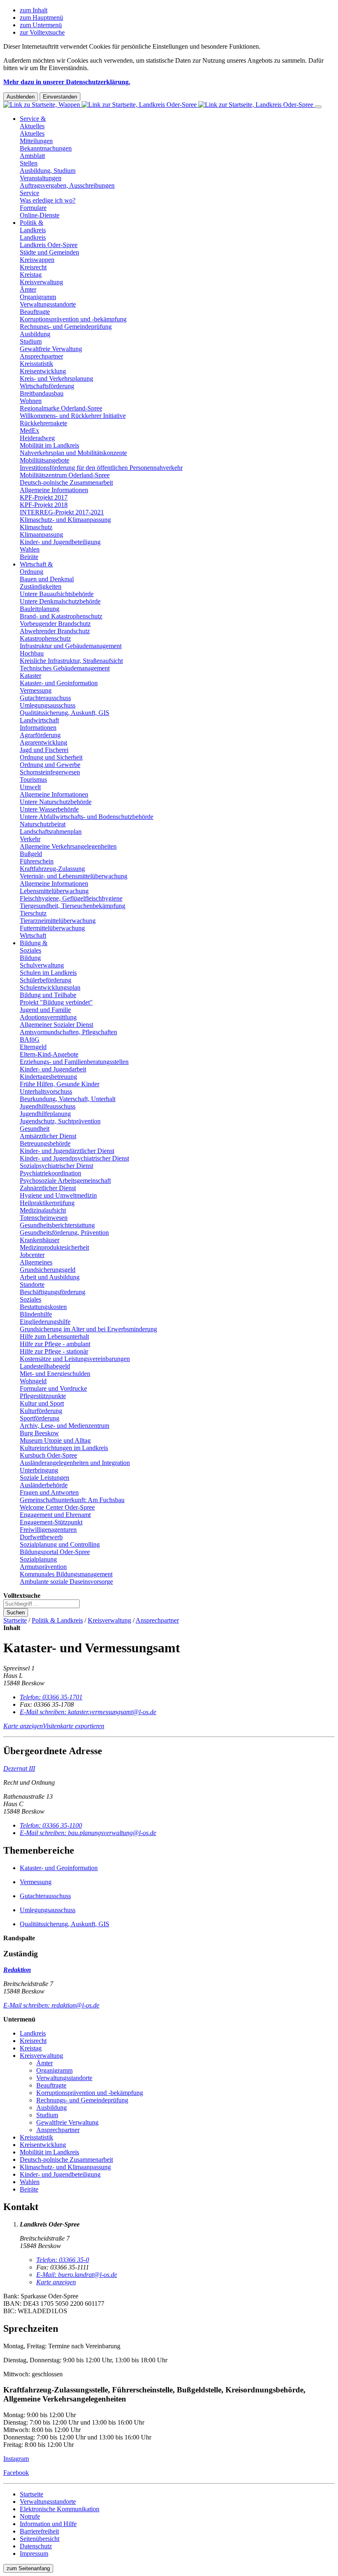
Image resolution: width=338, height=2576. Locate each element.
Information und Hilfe (48, 2524)
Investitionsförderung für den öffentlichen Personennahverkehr (101, 468)
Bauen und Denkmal (47, 579)
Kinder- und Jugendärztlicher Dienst (67, 1151)
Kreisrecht (33, 267)
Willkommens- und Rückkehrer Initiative (73, 416)
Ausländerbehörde (44, 1485)
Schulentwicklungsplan (50, 987)
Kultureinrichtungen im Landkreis (64, 1448)
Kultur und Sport (42, 1403)
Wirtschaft (33, 935)
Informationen (38, 728)
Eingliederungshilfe (45, 1322)
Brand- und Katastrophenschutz (61, 616)
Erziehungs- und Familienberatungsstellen (74, 1062)
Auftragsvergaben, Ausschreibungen (67, 185)
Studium (31, 341)
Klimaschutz (36, 527)
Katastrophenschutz (45, 638)
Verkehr (30, 839)
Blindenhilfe (36, 1314)
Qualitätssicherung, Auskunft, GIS (65, 713)
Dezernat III (19, 1768)
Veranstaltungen (41, 178)
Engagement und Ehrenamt (55, 1515)
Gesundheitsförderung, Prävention (64, 1233)
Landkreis (33, 237)
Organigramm (38, 297)
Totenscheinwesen (44, 1218)
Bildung (30, 958)
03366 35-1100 (51, 1825)
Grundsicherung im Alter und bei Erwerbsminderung (88, 1329)
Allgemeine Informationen (54, 490)
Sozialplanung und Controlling (60, 1544)
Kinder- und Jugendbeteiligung (60, 542)
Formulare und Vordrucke (53, 1388)
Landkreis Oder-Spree (49, 245)
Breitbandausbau (42, 393)
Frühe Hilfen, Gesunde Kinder (60, 1084)
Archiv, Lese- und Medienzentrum (65, 1426)
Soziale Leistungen (45, 1478)
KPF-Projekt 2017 (44, 497)
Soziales (31, 1299)
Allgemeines (36, 1262)
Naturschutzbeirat (43, 824)
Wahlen (30, 549)
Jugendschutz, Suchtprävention (60, 1121)
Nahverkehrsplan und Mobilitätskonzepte (73, 453)
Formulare (33, 208)
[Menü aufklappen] (318, 107)
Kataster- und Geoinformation (59, 683)
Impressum (34, 2554)
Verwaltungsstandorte (48, 304)
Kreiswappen (37, 260)
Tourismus (33, 780)
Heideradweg (37, 438)
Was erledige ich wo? (48, 200)
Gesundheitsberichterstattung (57, 1225)
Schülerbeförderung (46, 980)
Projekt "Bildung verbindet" (56, 1002)
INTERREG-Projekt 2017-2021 (62, 512)
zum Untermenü (41, 25)
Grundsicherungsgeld (48, 1270)
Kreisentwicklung (43, 371)
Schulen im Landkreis (48, 973)
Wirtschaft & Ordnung (36, 568)
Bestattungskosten (43, 1307)
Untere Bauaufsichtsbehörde (57, 594)
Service (29, 193)
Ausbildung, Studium (48, 171)
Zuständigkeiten (41, 586)
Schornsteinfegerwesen (50, 772)
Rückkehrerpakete (43, 423)
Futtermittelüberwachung (52, 928)
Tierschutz (33, 913)
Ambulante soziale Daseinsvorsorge (66, 1582)
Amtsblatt (32, 156)
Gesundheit (35, 1129)
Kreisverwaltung (41, 282)
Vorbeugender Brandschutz (55, 624)
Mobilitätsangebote (45, 460)
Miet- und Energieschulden (55, 1374)
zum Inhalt (34, 10)
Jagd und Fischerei (44, 750)
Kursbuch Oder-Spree (48, 1455)
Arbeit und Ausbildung (50, 1277)
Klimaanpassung (41, 534)
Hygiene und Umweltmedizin (58, 1195)
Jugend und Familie (45, 1010)
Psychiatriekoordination (50, 1173)
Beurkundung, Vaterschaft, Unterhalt (68, 1099)
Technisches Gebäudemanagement (65, 668)
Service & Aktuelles (33, 122)
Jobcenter (32, 1255)
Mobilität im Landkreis (49, 445)
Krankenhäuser (40, 1240)
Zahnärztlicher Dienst (48, 1188)
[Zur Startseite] (159, 105)
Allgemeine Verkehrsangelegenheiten (68, 846)
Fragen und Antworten (49, 1492)
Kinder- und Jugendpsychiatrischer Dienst (74, 1158)
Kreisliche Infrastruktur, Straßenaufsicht (71, 661)
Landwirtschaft (39, 720)
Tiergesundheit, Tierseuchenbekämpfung (73, 906)
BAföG (30, 1039)
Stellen (29, 163)
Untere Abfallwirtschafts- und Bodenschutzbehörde (87, 817)
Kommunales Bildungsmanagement (66, 1574)
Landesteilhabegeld (45, 1366)
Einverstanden (60, 97)
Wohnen (31, 401)
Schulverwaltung (42, 965)
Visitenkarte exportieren (74, 1726)
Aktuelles (32, 133)
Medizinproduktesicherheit (54, 1247)
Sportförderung (40, 1418)
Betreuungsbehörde (45, 1143)
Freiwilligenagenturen (48, 1530)
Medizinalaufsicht (43, 1210)
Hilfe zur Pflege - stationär (54, 1351)
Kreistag (31, 275)
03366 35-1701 (51, 1697)
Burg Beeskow (39, 1433)
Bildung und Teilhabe (48, 995)
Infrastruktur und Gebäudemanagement (71, 646)
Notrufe (30, 2516)
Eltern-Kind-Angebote (49, 1054)
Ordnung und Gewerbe (50, 765)
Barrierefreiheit (39, 2531)
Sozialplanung (38, 1559)
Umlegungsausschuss (48, 705)
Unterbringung (39, 1470)
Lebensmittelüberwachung (54, 891)
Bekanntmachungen (46, 148)
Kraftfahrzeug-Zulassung (52, 869)
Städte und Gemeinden (49, 252)
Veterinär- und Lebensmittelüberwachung (74, 876)
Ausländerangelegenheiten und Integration (75, 1463)
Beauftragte (35, 312)
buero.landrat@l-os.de (77, 2275)
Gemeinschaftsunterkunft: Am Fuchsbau (72, 1500)
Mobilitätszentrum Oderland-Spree (65, 475)
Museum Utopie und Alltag (55, 1440)
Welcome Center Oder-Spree (57, 1507)
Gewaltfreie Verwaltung (51, 349)
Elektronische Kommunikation (60, 2509)
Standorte (32, 1284)
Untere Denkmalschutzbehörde (60, 601)
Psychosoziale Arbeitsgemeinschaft (65, 1181)
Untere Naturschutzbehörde (56, 802)
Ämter (28, 289)
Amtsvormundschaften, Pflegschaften (68, 1032)
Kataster (31, 676)
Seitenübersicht (40, 2539)
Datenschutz (36, 2546)
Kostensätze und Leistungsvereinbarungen (75, 1359)
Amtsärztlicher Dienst (48, 1136)
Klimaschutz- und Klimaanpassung (65, 520)
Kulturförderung (41, 1411)
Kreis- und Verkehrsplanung (56, 379)
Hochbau (32, 653)
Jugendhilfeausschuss (48, 1106)
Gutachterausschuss (45, 698)
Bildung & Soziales (34, 947)
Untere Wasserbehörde (49, 809)
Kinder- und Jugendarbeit (53, 1069)
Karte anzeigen (23, 1726)
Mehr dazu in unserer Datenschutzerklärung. (67, 82)
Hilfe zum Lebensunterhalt (54, 1336)
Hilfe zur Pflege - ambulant (55, 1344)
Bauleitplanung (40, 609)
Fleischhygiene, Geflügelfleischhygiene (71, 898)
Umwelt (30, 787)
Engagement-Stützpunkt (51, 1522)
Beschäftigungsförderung (53, 1292)
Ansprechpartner (41, 356)
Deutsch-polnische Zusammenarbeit (66, 482)
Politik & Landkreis (33, 226)
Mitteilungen (36, 141)
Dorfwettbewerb (41, 1537)
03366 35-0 (63, 2260)
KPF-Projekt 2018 (44, 505)
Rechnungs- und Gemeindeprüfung (66, 327)
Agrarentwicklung (43, 742)
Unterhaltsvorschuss (46, 1091)
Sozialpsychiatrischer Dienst (56, 1166)
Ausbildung (35, 334)
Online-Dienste (40, 215)
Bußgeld (31, 854)
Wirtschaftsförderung (47, 386)
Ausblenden (21, 97)
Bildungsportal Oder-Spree (55, 1552)
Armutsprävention (43, 1567)
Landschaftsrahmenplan (51, 832)
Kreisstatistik (36, 364)
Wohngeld (33, 1381)
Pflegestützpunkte (43, 1396)
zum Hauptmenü (41, 18)
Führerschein (37, 861)
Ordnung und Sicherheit (51, 757)
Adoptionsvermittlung (48, 1017)
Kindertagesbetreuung (48, 1077)
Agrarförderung (40, 735)
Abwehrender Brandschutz (55, 631)
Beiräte (29, 557)
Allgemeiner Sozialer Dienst (56, 1025)
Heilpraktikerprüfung (47, 1203)
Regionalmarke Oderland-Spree (61, 408)
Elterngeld (33, 1047)
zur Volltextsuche (42, 32)
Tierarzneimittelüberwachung (58, 921)
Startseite (15, 1620)
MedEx (29, 431)
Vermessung (36, 690)
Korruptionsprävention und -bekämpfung (73, 319)
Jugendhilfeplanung (45, 1114)
